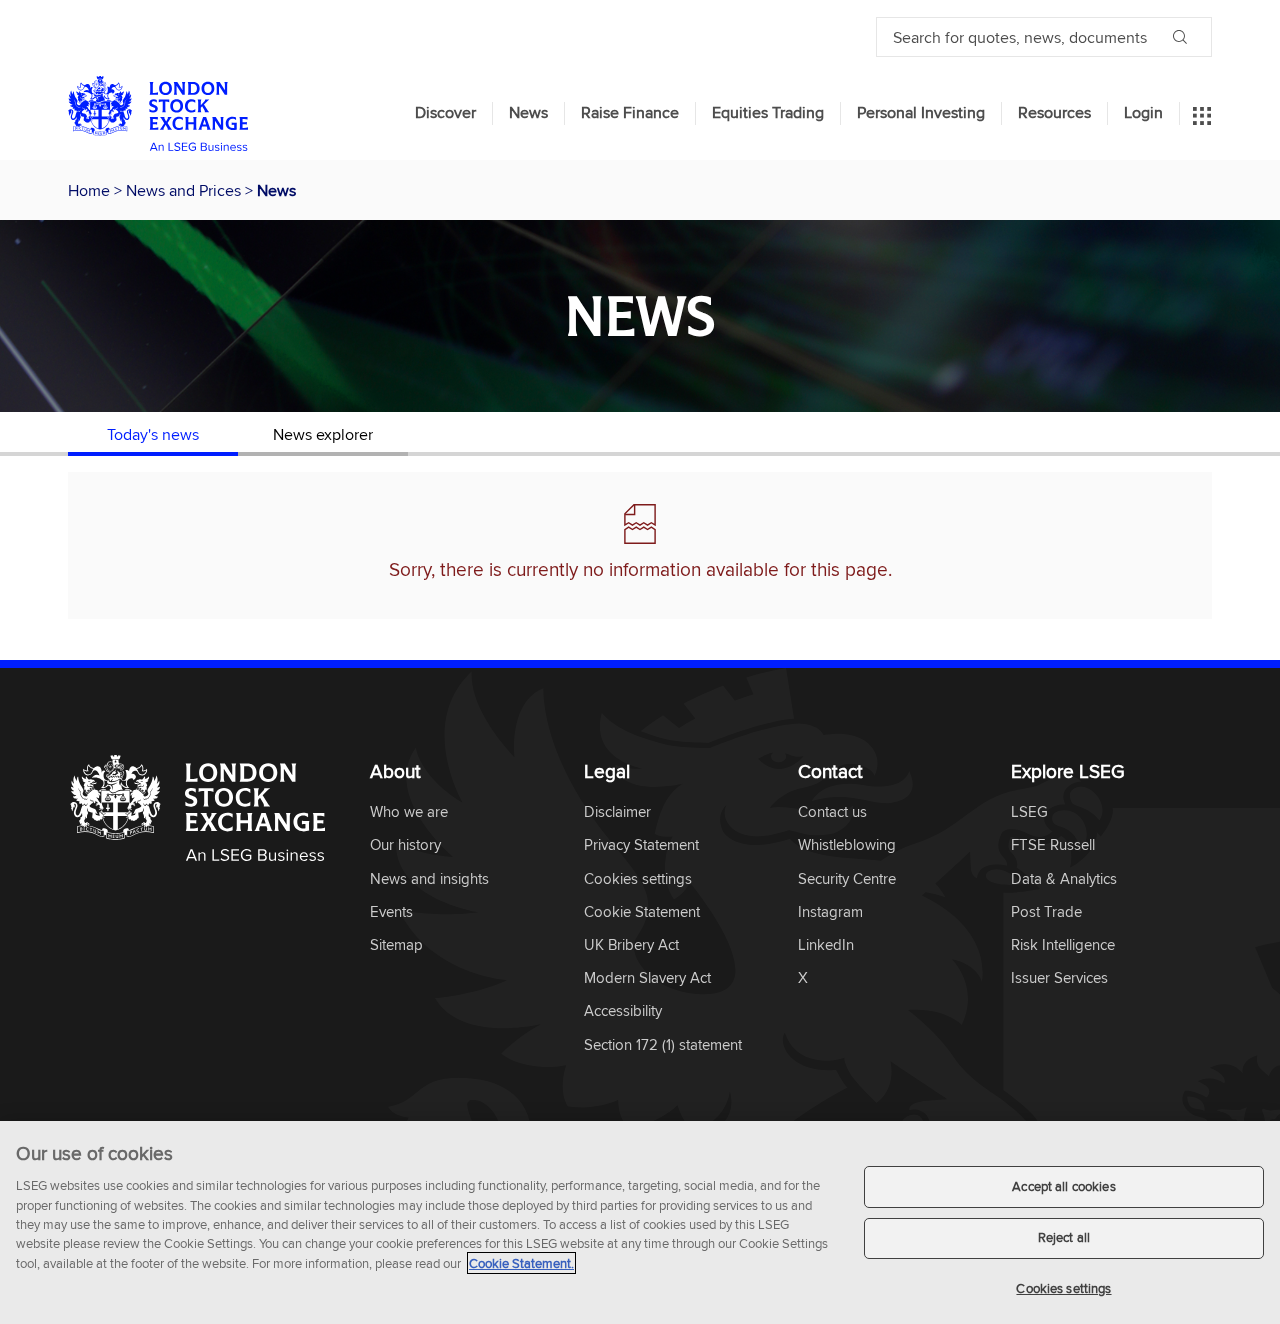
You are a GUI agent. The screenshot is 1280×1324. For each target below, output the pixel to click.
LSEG (1029, 812)
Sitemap (396, 945)
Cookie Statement (642, 912)
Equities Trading (768, 113)
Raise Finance (630, 113)
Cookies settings (1063, 1288)
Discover (445, 113)
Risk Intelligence (1063, 945)
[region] (640, 1222)
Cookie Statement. (521, 1263)
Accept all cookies (1063, 1186)
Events (391, 912)
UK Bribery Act (631, 945)
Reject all (1064, 1238)
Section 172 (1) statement (663, 1045)
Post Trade (1046, 912)
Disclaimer (617, 812)
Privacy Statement (641, 845)
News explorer (323, 434)
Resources (1054, 113)
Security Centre (847, 879)
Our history (405, 845)
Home (91, 190)
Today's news (153, 434)
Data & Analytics (1064, 879)
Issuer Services (1059, 978)
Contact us (832, 812)
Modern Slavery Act (647, 978)
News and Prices (185, 190)
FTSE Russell (1053, 845)
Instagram (830, 912)
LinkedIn (826, 945)
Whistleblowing (847, 845)
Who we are (409, 812)
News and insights (429, 879)
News (528, 113)
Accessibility (623, 1011)
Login (1143, 113)
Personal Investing (921, 113)
